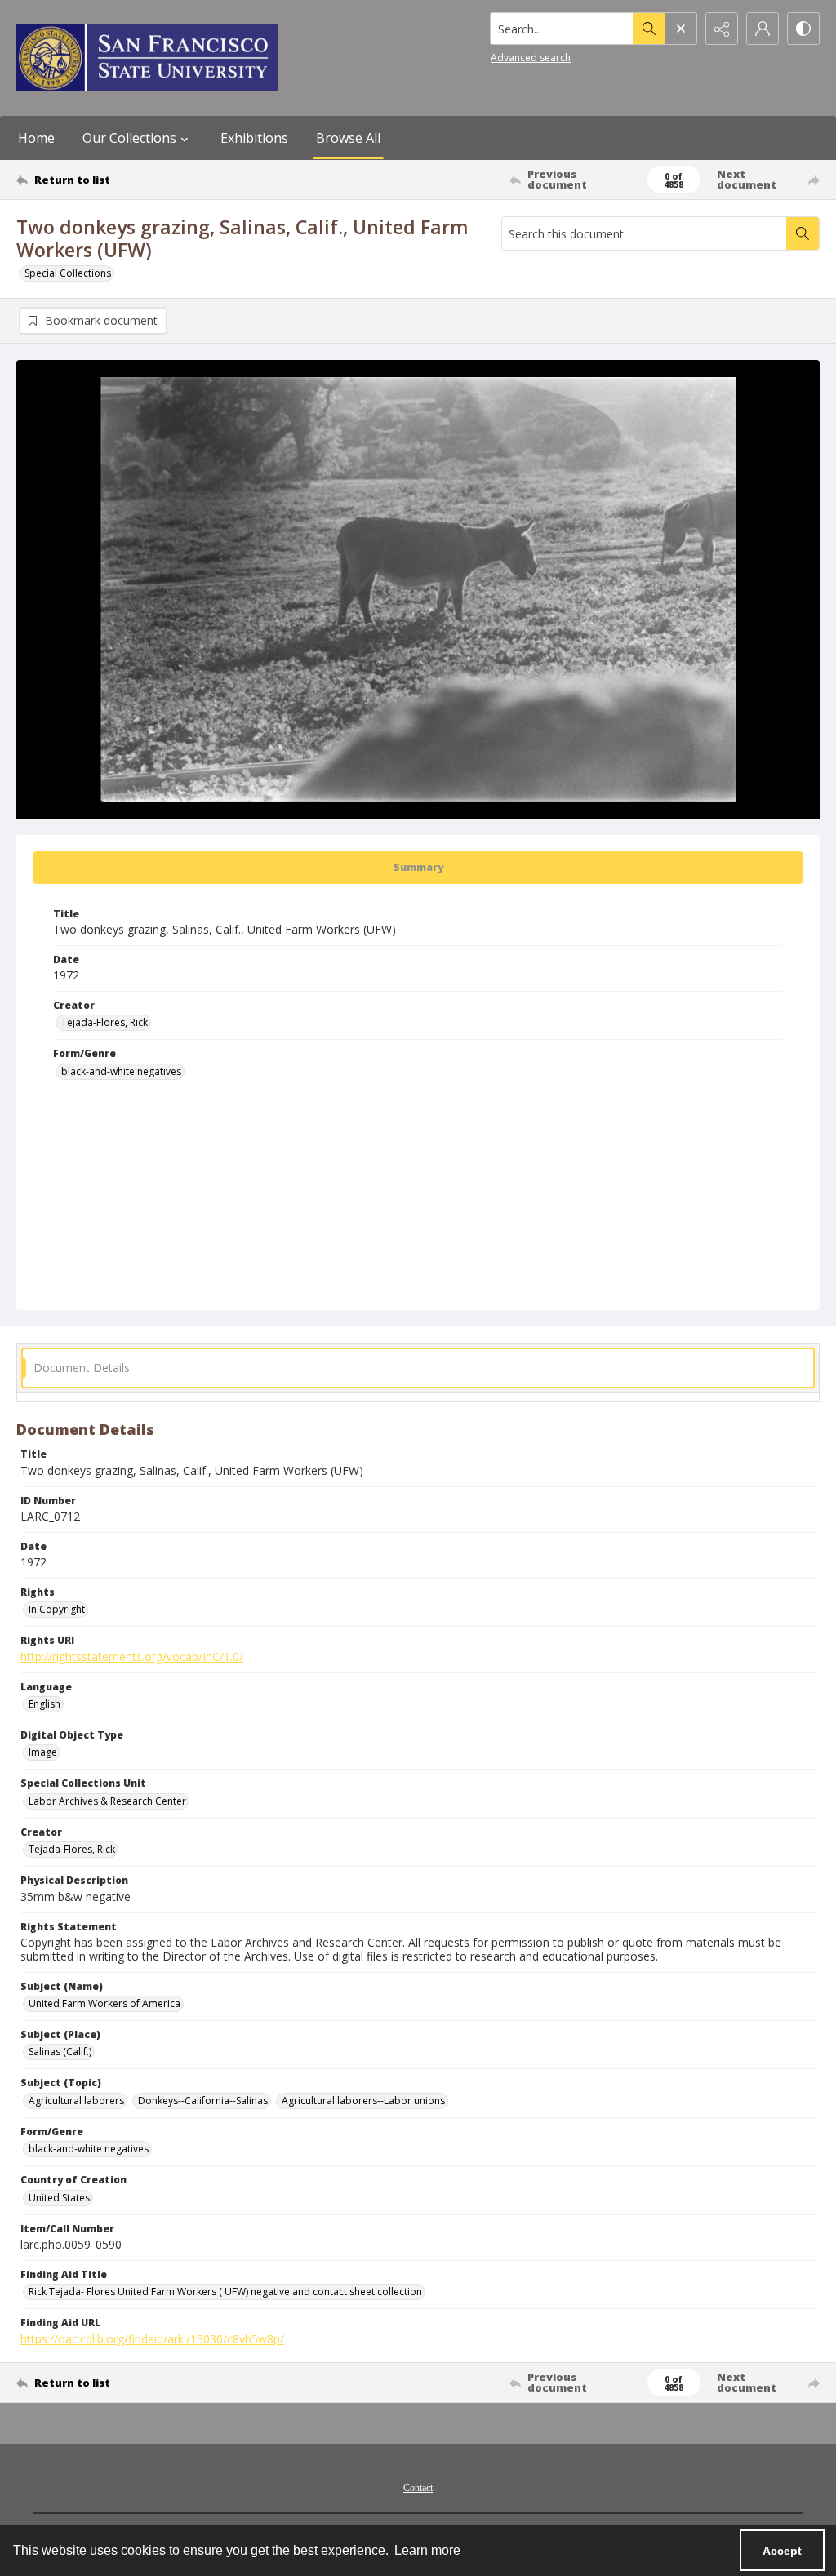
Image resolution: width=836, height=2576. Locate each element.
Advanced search (531, 58)
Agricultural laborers (76, 2101)
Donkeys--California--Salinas (203, 2101)
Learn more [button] (427, 2550)
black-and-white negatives (121, 1071)
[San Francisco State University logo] (147, 58)
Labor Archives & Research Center (107, 1801)
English (44, 1704)
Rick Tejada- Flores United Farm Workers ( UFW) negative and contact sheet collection (225, 2292)
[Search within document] (803, 233)
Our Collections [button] (129, 138)
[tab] (418, 868)
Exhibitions (254, 138)
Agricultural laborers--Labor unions (363, 2101)
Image (43, 1752)
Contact (418, 2488)
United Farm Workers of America (104, 2003)
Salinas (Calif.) (60, 2052)
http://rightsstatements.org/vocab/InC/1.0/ (132, 1657)
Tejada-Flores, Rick (104, 1022)
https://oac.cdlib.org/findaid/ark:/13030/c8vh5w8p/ (152, 2339)
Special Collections (68, 273)
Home (36, 138)
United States (59, 2198)
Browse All (348, 138)
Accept (782, 2551)
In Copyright (57, 1609)
